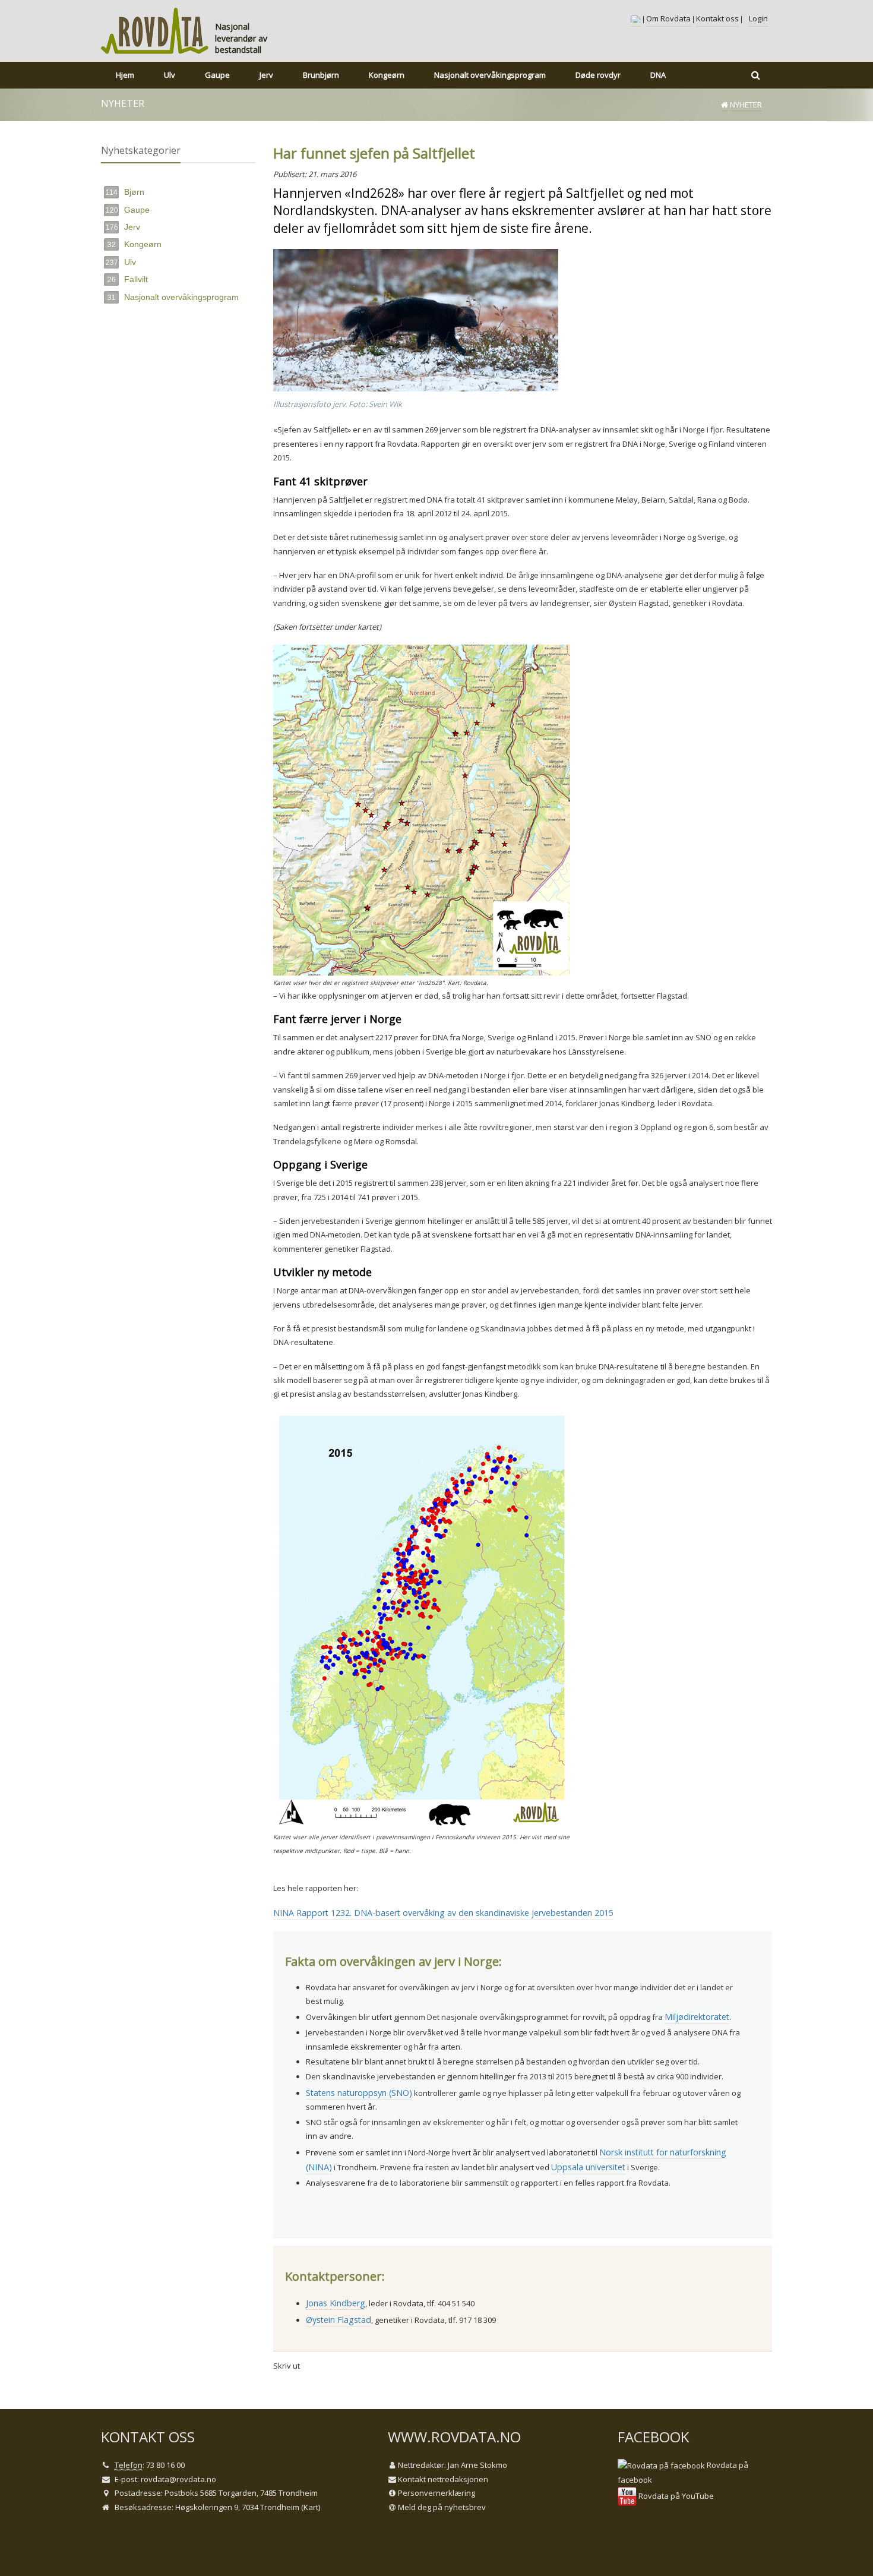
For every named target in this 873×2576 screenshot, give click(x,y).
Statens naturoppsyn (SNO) (359, 2093)
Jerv (123, 227)
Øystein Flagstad (339, 2320)
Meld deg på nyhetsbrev (442, 2507)
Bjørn (125, 192)
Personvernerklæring (436, 2493)
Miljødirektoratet (697, 2017)
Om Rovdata (668, 18)
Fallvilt (128, 279)
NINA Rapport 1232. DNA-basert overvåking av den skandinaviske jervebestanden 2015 (443, 1913)
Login (758, 18)
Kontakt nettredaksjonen (443, 2479)
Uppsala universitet (588, 2167)
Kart (311, 2507)
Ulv (121, 262)
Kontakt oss (717, 18)
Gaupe (128, 210)
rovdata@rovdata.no (178, 2479)
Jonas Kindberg (336, 2303)
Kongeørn (135, 244)
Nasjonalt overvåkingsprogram (173, 297)
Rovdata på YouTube (675, 2496)
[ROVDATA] (155, 31)
